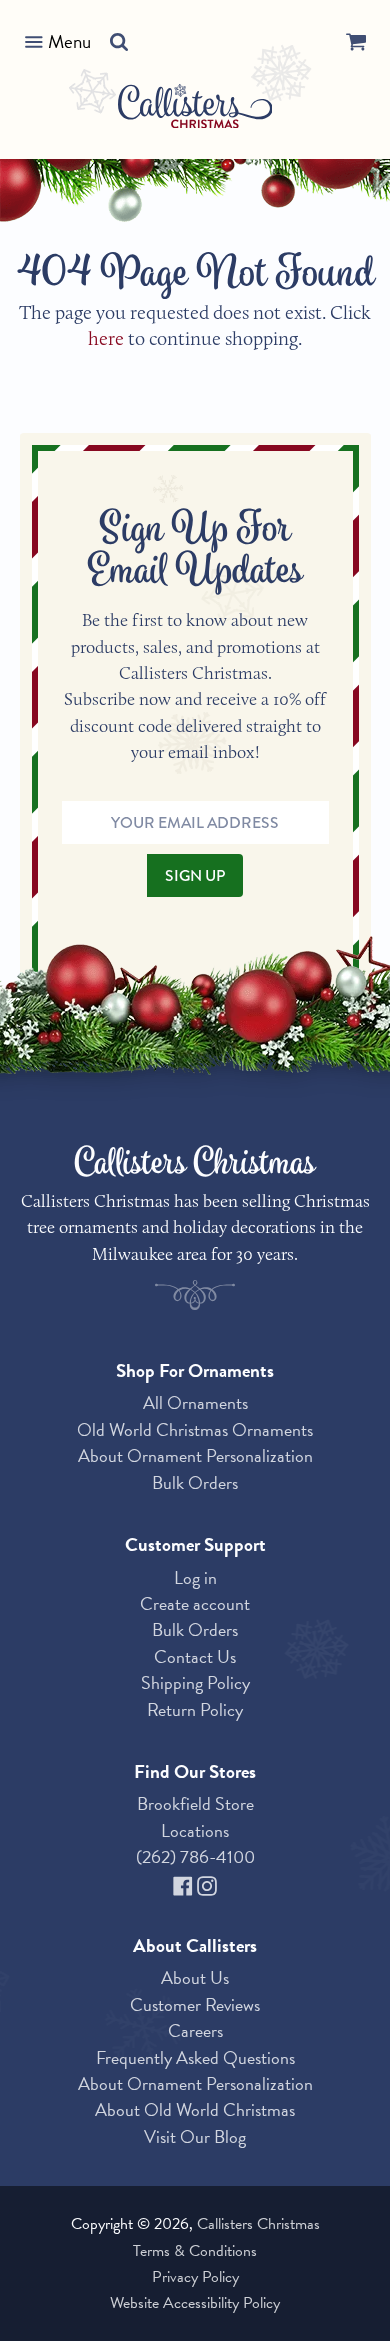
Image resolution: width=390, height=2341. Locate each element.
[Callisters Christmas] (195, 109)
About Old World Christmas (195, 2109)
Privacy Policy (195, 2277)
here (106, 338)
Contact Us (195, 1656)
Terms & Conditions (195, 2251)
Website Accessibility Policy (195, 2303)
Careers (195, 2030)
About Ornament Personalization (195, 1455)
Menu (69, 41)
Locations (195, 1830)
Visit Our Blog (195, 2136)
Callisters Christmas (258, 2224)
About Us (195, 1977)
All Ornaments (195, 1402)
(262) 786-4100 (195, 1856)
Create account (195, 1603)
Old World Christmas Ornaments (195, 1429)
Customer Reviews (195, 2004)
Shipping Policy (195, 1682)
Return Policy (195, 1709)
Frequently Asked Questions (195, 2057)
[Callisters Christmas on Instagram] (207, 1883)
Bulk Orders (195, 1482)
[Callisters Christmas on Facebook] (185, 1883)
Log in (195, 1577)
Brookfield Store (195, 1803)
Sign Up (195, 875)
